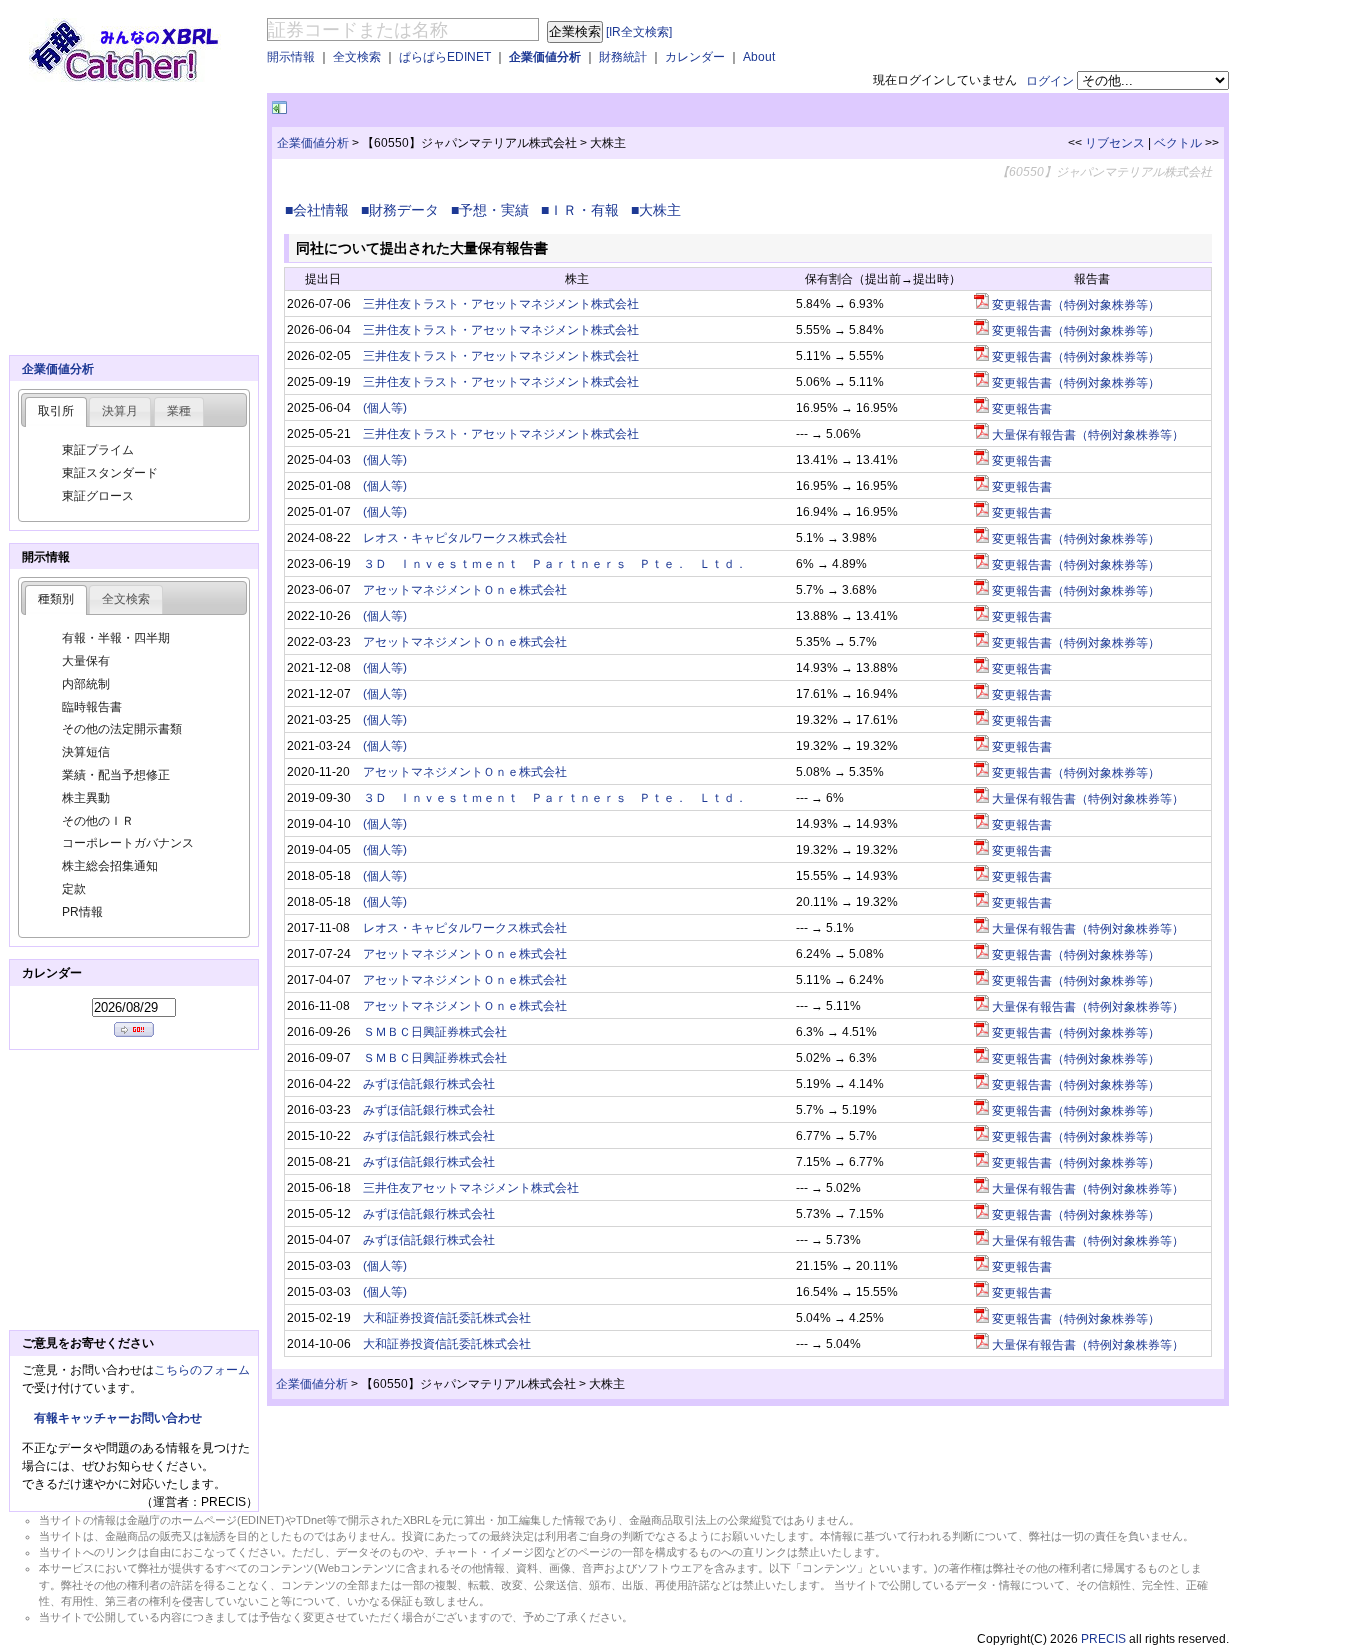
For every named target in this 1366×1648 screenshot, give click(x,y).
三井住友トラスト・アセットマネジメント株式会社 (501, 304)
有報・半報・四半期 (116, 638)
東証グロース (98, 496)
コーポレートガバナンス (128, 843)
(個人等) (385, 408)
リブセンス (1115, 143)
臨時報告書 (92, 707)
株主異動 (86, 798)
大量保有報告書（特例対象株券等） (1086, 435)
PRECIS (1103, 1639)
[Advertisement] (525, 108)
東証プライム (98, 450)
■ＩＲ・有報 (584, 210)
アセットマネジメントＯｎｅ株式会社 (465, 590)
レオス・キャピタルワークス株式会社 (465, 538)
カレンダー (695, 57)
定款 (74, 889)
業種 (179, 411)
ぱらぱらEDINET (445, 57)
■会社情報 (321, 210)
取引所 (56, 411)
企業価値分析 (545, 57)
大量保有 (86, 661)
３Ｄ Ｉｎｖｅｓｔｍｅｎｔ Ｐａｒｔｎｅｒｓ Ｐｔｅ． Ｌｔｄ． (555, 564)
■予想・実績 (494, 210)
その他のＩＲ (98, 821)
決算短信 (86, 752)
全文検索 (357, 57)
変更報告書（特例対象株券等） (1074, 305)
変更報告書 (1020, 409)
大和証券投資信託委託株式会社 (447, 1318)
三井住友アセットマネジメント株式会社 (471, 1188)
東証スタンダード (110, 473)
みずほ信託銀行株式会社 (429, 1084)
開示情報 (291, 57)
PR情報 (82, 912)
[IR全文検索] (639, 32)
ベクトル (1178, 143)
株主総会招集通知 (110, 866)
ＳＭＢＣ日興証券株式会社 (435, 1032)
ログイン (1050, 81)
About (759, 57)
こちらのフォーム (202, 1370)
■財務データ (404, 210)
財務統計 (623, 57)
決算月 (120, 411)
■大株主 (660, 210)
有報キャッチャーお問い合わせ (118, 1418)
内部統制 (86, 684)
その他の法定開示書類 (122, 729)
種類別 (56, 599)
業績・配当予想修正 (116, 775)
